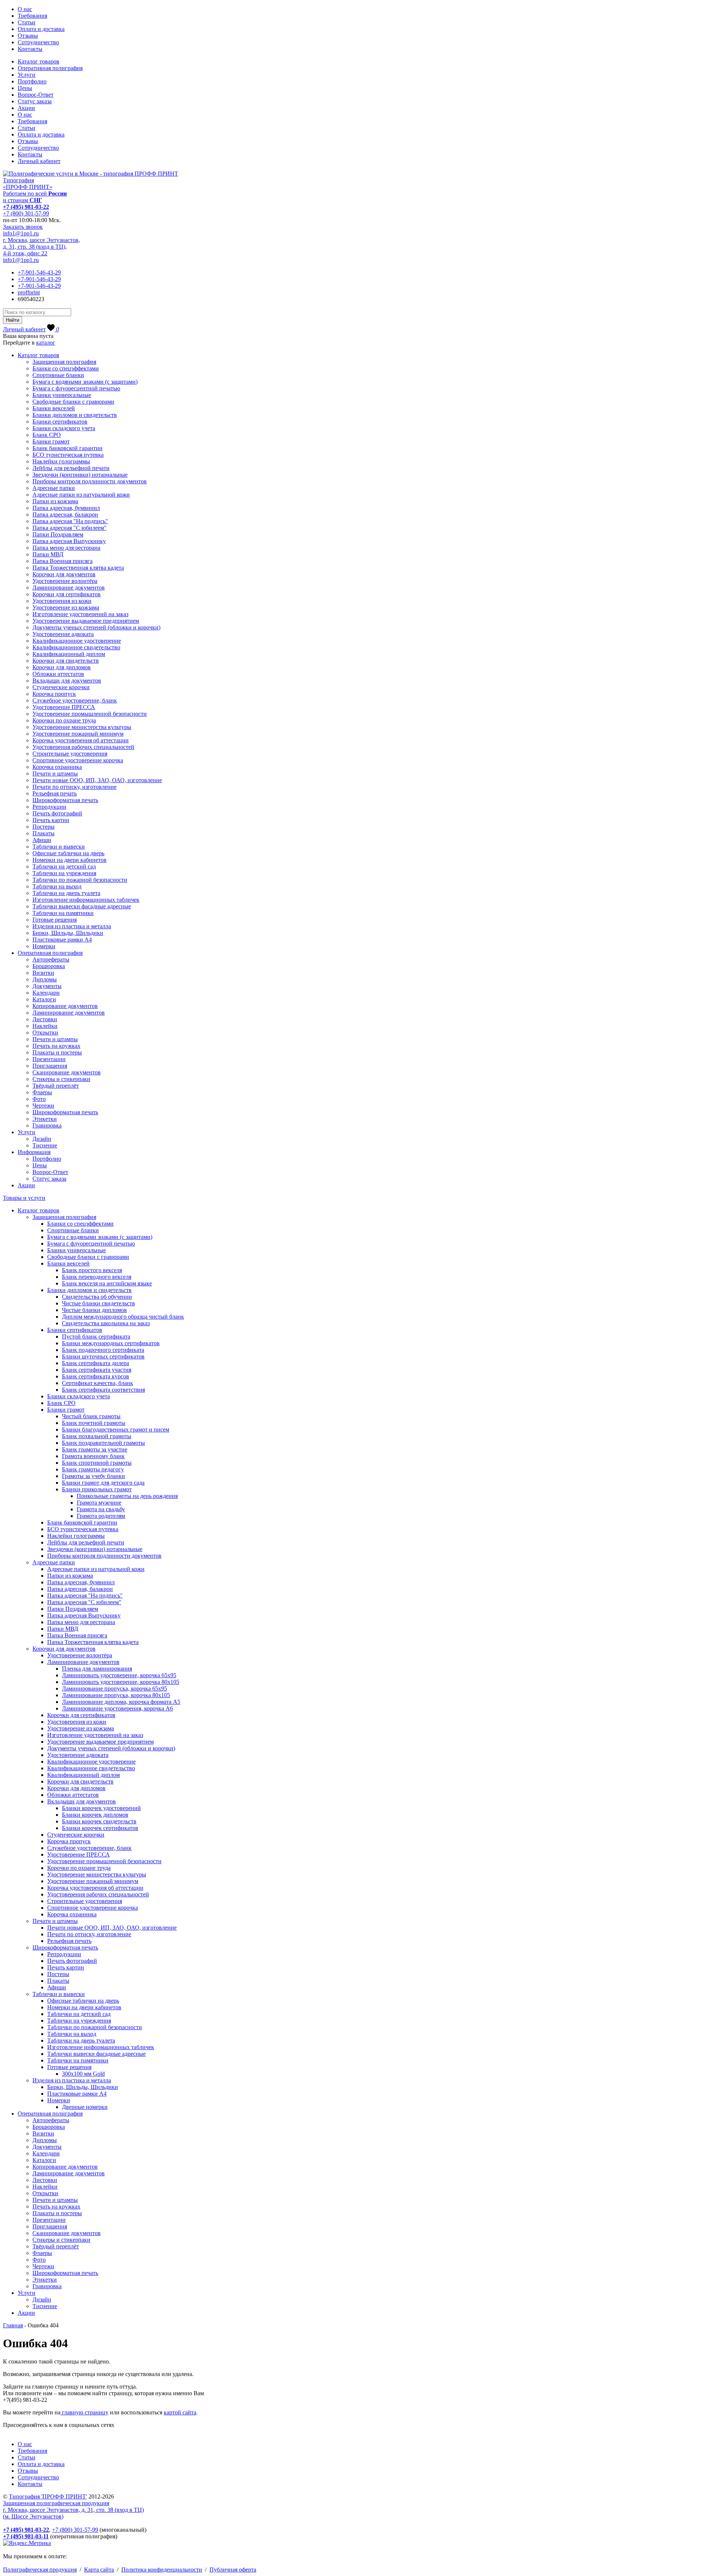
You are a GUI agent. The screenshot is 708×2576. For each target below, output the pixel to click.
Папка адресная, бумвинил (66, 508)
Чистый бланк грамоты (91, 1416)
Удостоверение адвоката (63, 634)
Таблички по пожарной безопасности (80, 880)
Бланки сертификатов (60, 422)
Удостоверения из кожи (62, 601)
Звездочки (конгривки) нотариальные (80, 475)
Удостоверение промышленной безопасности (90, 714)
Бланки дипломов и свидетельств (75, 415)
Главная (13, 2325)
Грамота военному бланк (93, 1456)
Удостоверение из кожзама (66, 607)
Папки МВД (48, 554)
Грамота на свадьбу (101, 1509)
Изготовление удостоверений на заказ (80, 614)
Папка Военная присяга (63, 561)
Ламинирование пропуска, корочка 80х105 (116, 1695)
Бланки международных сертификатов (111, 1343)
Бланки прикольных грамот (97, 1489)
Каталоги (44, 999)
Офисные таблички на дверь (68, 853)
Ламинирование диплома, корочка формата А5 (121, 1702)
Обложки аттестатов (58, 674)
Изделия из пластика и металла (72, 926)
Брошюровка (49, 966)
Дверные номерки (85, 2107)
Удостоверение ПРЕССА (64, 707)
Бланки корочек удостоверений (101, 1808)
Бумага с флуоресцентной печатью (76, 388)
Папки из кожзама (55, 501)
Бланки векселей (54, 408)
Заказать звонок (23, 227)
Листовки (45, 1019)
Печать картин (51, 820)
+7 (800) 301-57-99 (26, 213)
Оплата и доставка (41, 29)
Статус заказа (35, 101)
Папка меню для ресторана (66, 548)
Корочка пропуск (54, 694)
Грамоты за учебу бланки (93, 1476)
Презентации (49, 1059)
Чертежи (43, 1106)
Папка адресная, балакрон (65, 514)
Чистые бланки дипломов (94, 1310)
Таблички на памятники (63, 913)
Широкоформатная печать (65, 800)
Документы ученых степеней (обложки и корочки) (96, 627)
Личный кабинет (39, 161)
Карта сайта (99, 2570)
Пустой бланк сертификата (96, 1337)
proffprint (29, 292)
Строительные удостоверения (70, 754)
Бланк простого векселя (92, 1270)
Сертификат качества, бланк (98, 1383)
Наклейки (45, 1026)
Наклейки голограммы (61, 461)
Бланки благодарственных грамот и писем (116, 1429)
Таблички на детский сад (64, 866)
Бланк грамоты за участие (95, 1449)
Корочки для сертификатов (67, 594)
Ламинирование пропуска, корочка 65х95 (114, 1688)
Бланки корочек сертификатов (100, 1828)
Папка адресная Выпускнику (69, 541)
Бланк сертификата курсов (96, 1376)
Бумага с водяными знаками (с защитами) (85, 382)
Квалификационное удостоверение (77, 641)
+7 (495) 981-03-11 (26, 2536)
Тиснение (45, 1145)
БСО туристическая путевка (68, 455)
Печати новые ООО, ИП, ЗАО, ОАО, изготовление (97, 780)
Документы (47, 986)
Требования (32, 16)
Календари (46, 993)
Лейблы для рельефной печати (71, 468)
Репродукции (49, 807)
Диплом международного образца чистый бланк (123, 1317)
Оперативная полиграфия (50, 68)
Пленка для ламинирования (97, 1669)
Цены (25, 88)
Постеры (44, 827)
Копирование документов (65, 1006)
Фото (39, 1099)
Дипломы (45, 979)
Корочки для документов (64, 574)
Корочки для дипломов (62, 667)
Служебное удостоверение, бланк (75, 700)
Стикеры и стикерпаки (61, 1079)
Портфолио (32, 81)
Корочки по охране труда (64, 720)
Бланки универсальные (62, 395)
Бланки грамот (51, 441)
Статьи (27, 22)
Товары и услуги (24, 1198)
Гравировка (47, 1125)
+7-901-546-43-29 (39, 272)
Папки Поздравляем (58, 534)
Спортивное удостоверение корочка (78, 760)
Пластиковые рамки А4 (62, 940)
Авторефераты (51, 959)
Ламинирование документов (69, 588)
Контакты (30, 49)
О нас (25, 9)
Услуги (27, 75)
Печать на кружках (56, 1046)
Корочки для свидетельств (66, 661)
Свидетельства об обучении (97, 1297)
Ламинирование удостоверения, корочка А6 (117, 1708)
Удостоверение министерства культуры (82, 727)
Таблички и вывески (59, 847)
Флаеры (42, 1092)
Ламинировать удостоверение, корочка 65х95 (119, 1675)
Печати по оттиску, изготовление (74, 787)
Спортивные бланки (58, 375)
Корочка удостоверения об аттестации (81, 740)
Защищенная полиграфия (64, 362)
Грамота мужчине (99, 1503)
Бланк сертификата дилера (96, 1363)
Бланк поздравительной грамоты (103, 1443)
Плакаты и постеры (57, 1052)
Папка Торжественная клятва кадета (78, 568)
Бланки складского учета (64, 428)
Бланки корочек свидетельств (99, 1821)
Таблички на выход (57, 886)
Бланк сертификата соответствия (103, 1390)
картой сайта (180, 2412)
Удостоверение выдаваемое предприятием (86, 621)
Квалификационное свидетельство (76, 647)
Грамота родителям (101, 1516)
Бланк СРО (47, 435)
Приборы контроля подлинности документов (90, 481)
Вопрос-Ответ (36, 95)
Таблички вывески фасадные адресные (82, 906)
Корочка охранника (57, 767)
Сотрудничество (38, 42)
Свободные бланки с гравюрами (73, 402)
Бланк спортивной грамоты (97, 1463)
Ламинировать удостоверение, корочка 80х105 (121, 1682)
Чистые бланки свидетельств (98, 1303)
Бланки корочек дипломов (95, 1815)
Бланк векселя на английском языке (107, 1283)
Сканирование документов (67, 1072)
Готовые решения (55, 920)
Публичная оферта (233, 2570)
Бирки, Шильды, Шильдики (68, 933)
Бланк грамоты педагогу (93, 1469)
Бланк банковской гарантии (67, 448)
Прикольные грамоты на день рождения (127, 1496)
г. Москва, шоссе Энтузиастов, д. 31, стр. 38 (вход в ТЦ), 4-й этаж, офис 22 (41, 247)
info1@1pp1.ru (21, 233)
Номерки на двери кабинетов (70, 860)
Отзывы (28, 36)
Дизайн (42, 1139)
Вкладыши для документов (67, 681)
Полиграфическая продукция (40, 2570)
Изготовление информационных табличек (86, 900)
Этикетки (45, 1119)
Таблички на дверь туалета (66, 893)
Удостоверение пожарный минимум (78, 734)
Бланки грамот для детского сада (103, 1483)
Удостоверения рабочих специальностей (83, 747)
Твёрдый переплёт (56, 1086)
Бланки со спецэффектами (66, 368)
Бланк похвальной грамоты (97, 1436)
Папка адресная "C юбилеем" (70, 528)
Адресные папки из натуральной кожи (81, 495)
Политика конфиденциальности (162, 2570)
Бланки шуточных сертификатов (103, 1356)
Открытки (45, 1033)
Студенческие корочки (61, 687)
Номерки (44, 946)
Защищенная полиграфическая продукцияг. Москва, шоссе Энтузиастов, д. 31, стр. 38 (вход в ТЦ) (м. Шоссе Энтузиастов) (73, 2510)
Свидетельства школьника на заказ (106, 1323)
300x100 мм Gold (83, 2074)
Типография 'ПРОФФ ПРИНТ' (48, 2496)
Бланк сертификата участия (97, 1370)
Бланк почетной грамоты (94, 1423)
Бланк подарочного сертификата (103, 1350)
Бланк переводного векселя (97, 1277)
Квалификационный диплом (69, 654)
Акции (26, 108)
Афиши (42, 840)
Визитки (43, 973)
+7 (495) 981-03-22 (26, 207)
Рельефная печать (55, 793)
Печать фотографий (57, 813)
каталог (46, 343)
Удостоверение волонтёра (65, 581)
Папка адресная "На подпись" (70, 521)
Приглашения (50, 1066)
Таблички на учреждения (64, 873)
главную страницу (84, 2412)
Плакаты (44, 833)
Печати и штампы (55, 774)
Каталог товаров (39, 61)
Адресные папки (54, 488)
